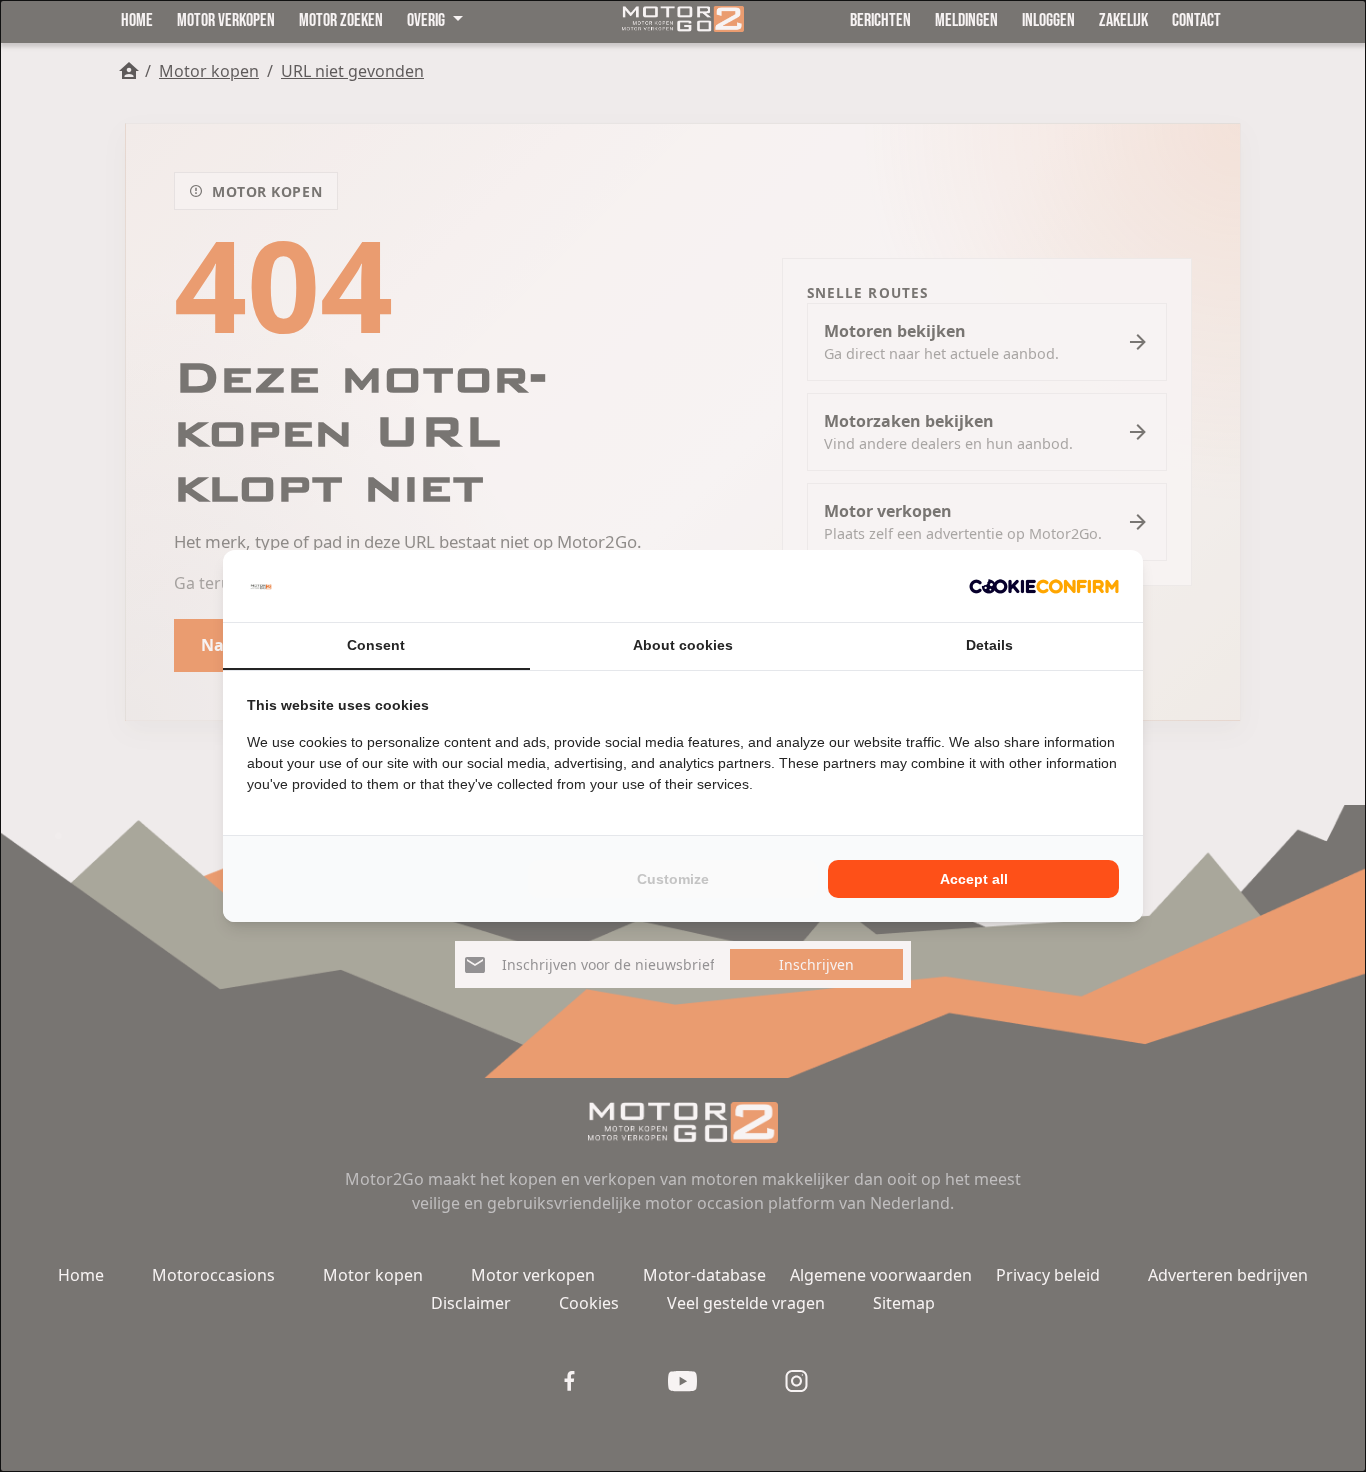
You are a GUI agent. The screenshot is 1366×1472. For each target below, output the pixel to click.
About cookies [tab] (683, 645)
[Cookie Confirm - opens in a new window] (1044, 586)
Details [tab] (989, 645)
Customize (673, 879)
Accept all (974, 879)
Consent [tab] (376, 645)
